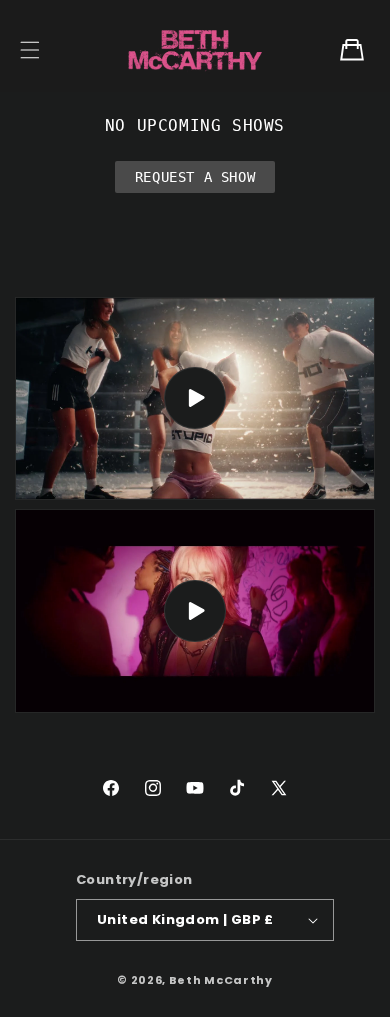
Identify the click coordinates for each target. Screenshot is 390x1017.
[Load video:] (195, 399)
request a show (195, 177)
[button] (30, 50)
